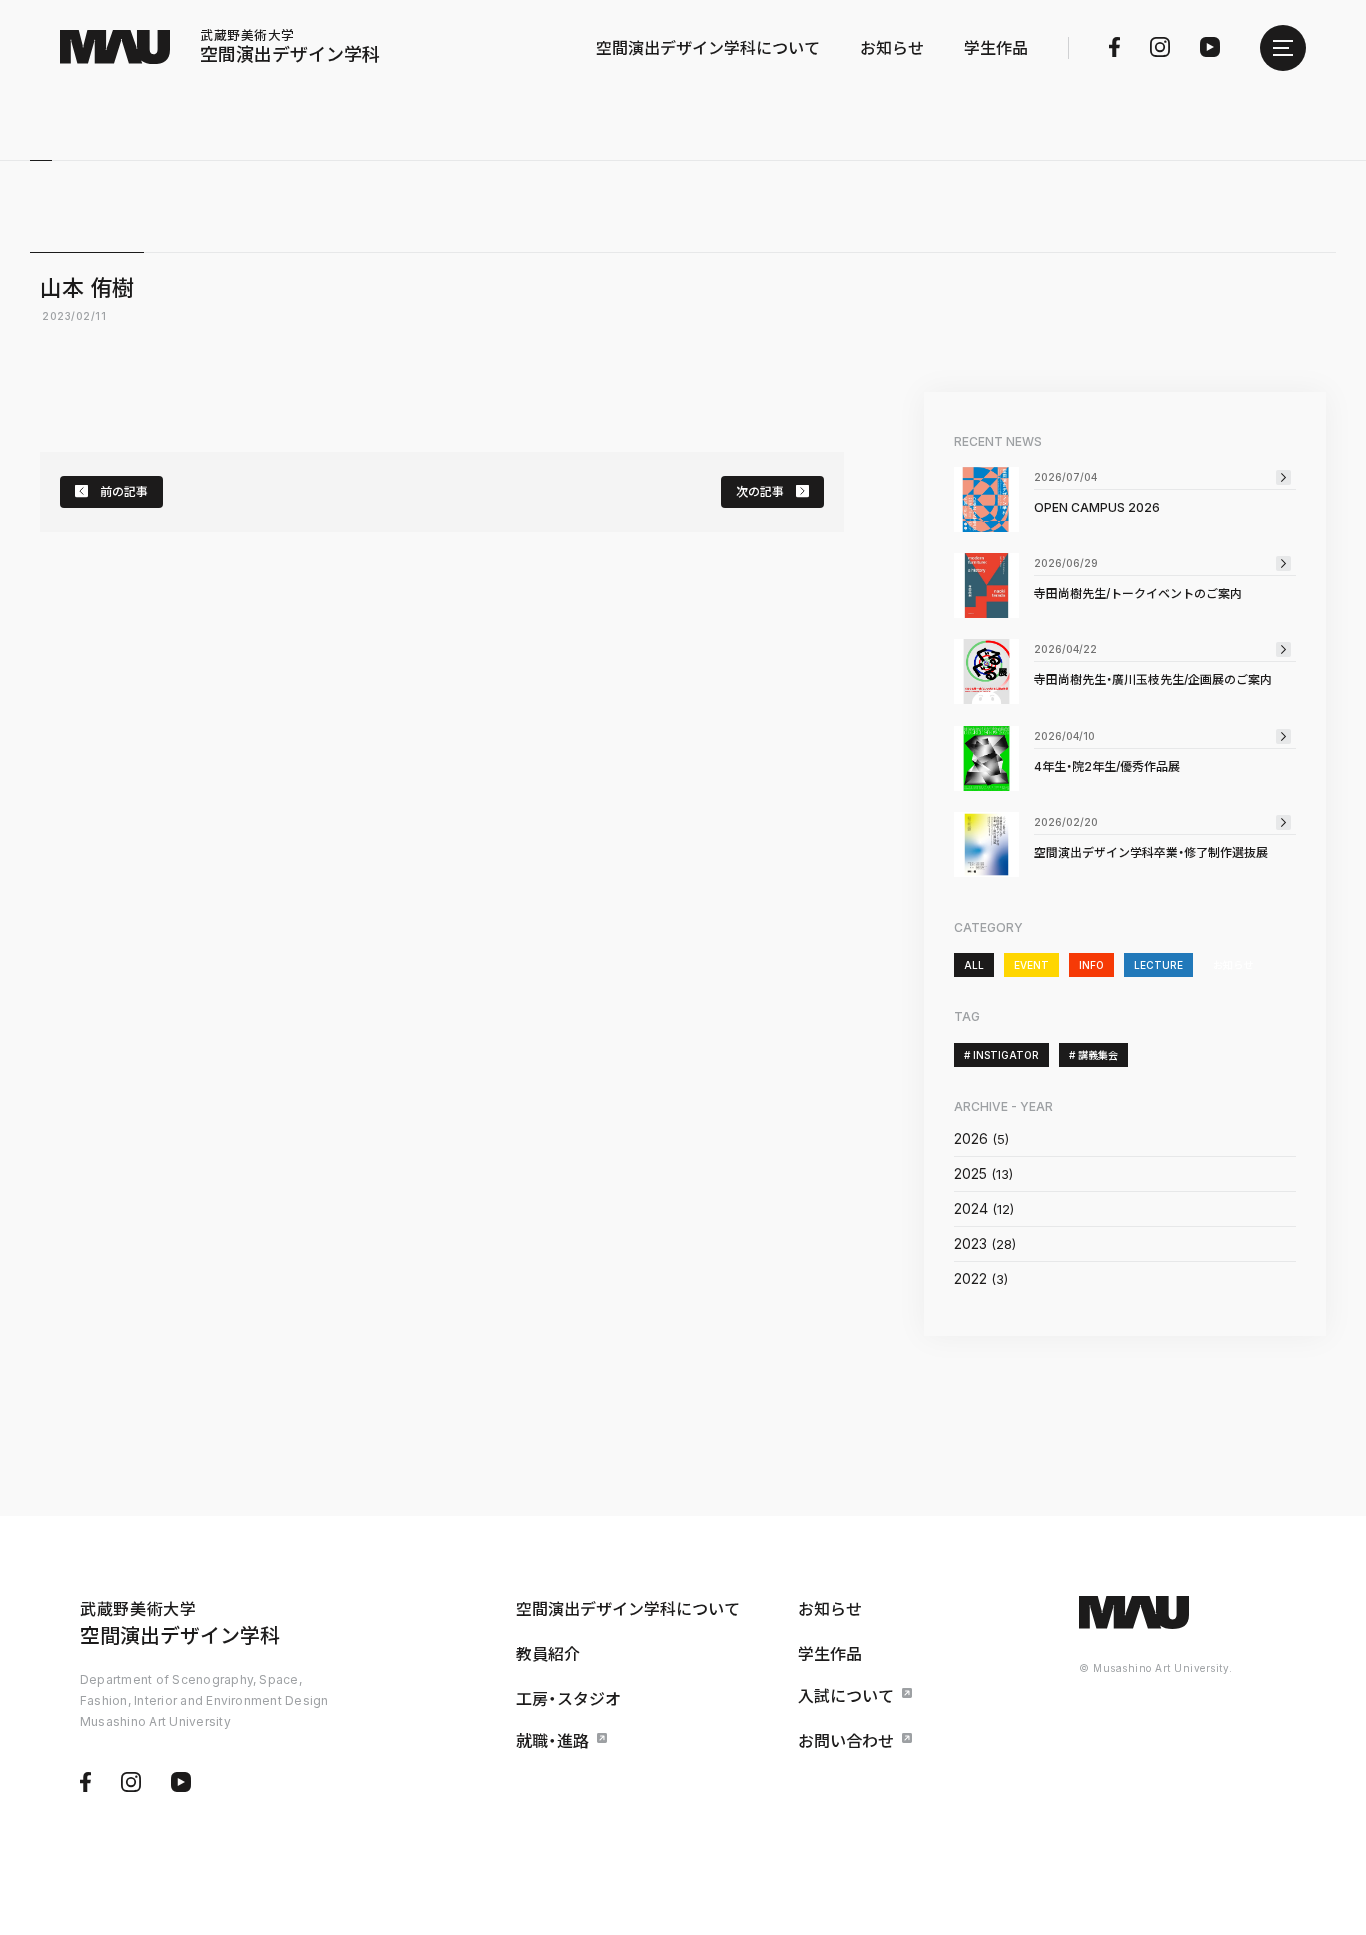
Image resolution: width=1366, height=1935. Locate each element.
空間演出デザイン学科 (290, 47)
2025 (970, 1173)
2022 (970, 1278)
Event (1031, 965)
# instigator (1001, 1055)
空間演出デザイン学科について (708, 48)
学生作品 (996, 48)
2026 (971, 1138)
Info (1091, 965)
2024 (971, 1208)
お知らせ (892, 48)
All (974, 965)
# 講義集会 (1093, 1055)
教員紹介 (548, 1654)
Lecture (1158, 965)
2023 (970, 1243)
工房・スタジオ (568, 1699)
